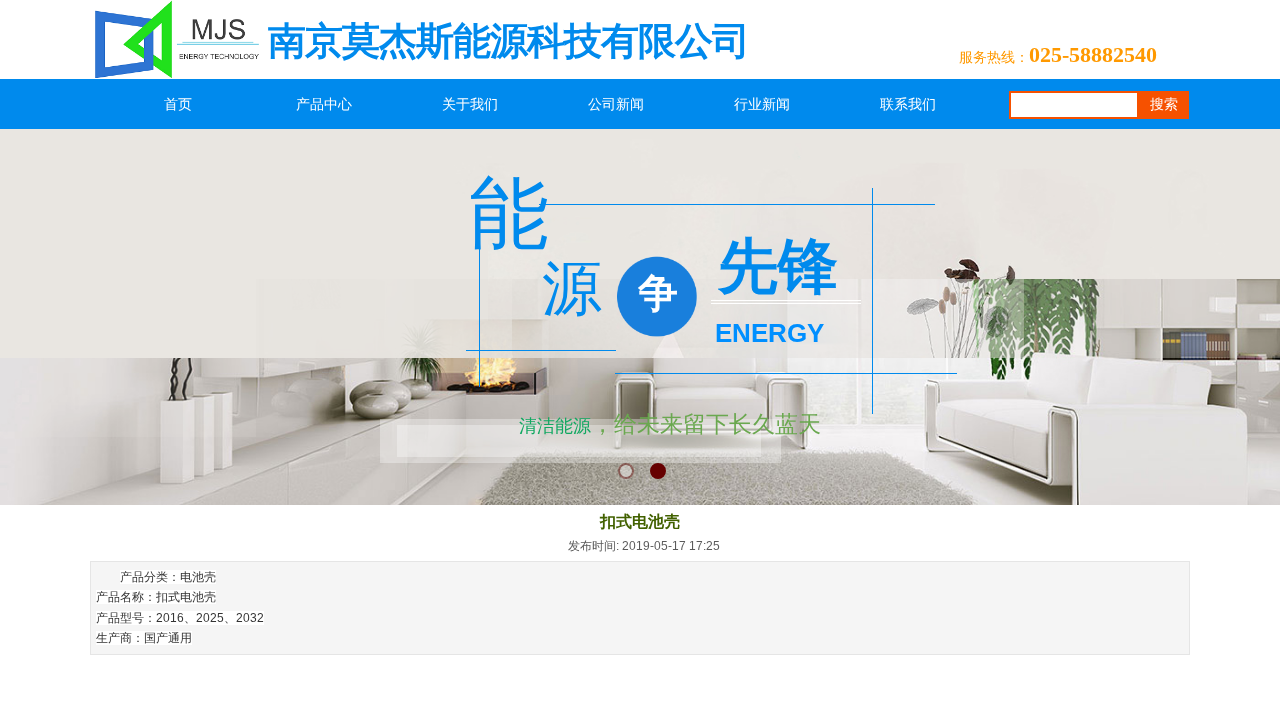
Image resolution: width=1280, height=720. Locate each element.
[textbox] (1074, 105)
